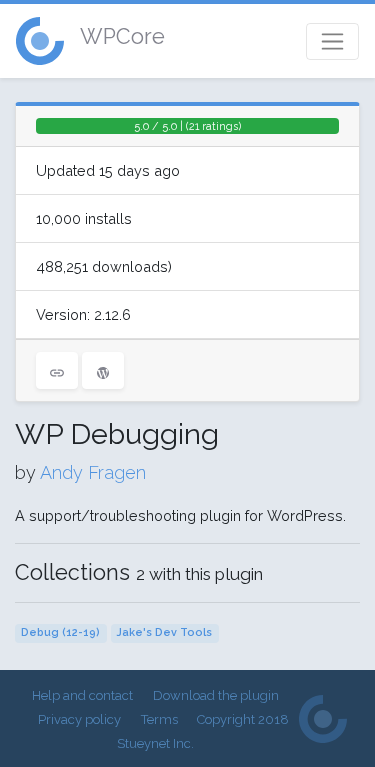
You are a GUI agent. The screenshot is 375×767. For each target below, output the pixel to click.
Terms (159, 719)
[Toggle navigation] (332, 41)
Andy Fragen (93, 472)
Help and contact (82, 695)
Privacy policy (79, 719)
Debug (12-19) (60, 632)
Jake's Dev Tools (164, 632)
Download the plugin (216, 695)
